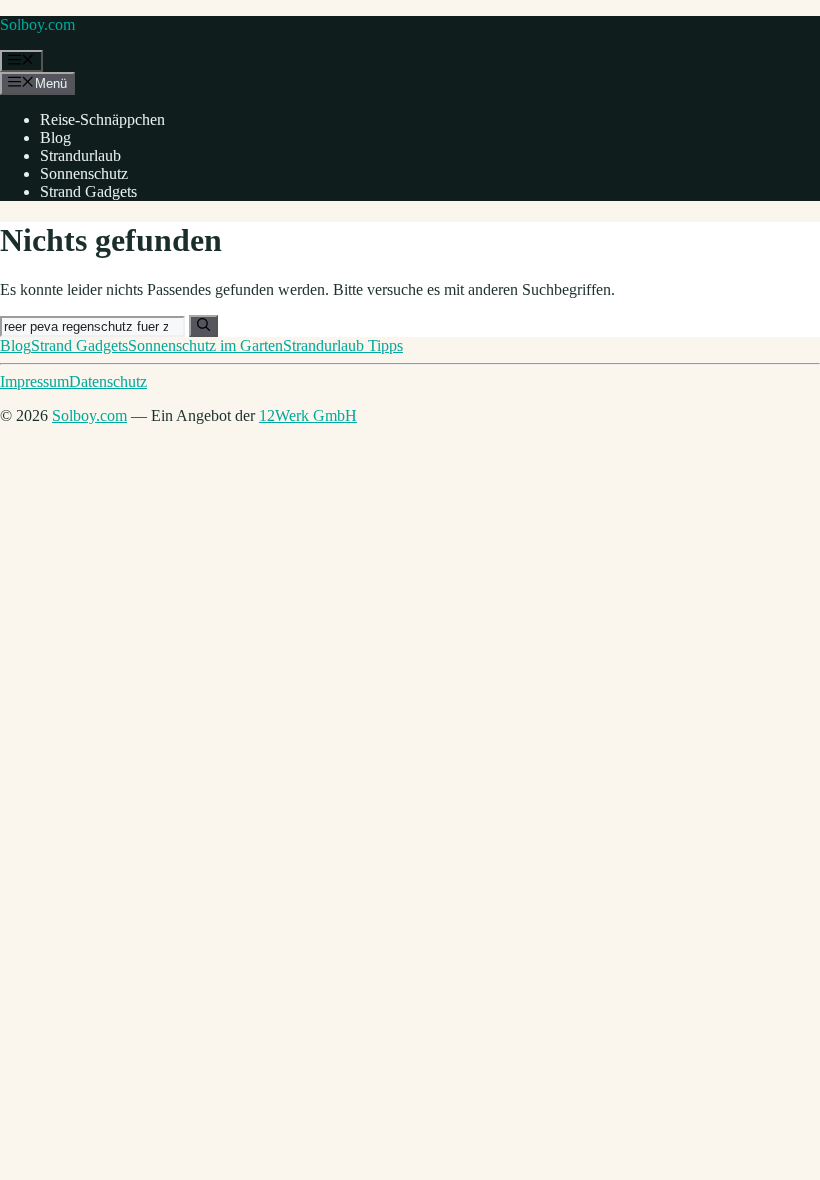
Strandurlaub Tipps (343, 345)
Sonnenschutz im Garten (205, 345)
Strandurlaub (80, 155)
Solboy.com (37, 24)
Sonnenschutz (84, 173)
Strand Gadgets (88, 191)
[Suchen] (203, 326)
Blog (55, 137)
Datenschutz (108, 381)
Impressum (34, 381)
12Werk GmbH (308, 415)
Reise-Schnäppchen (102, 119)
